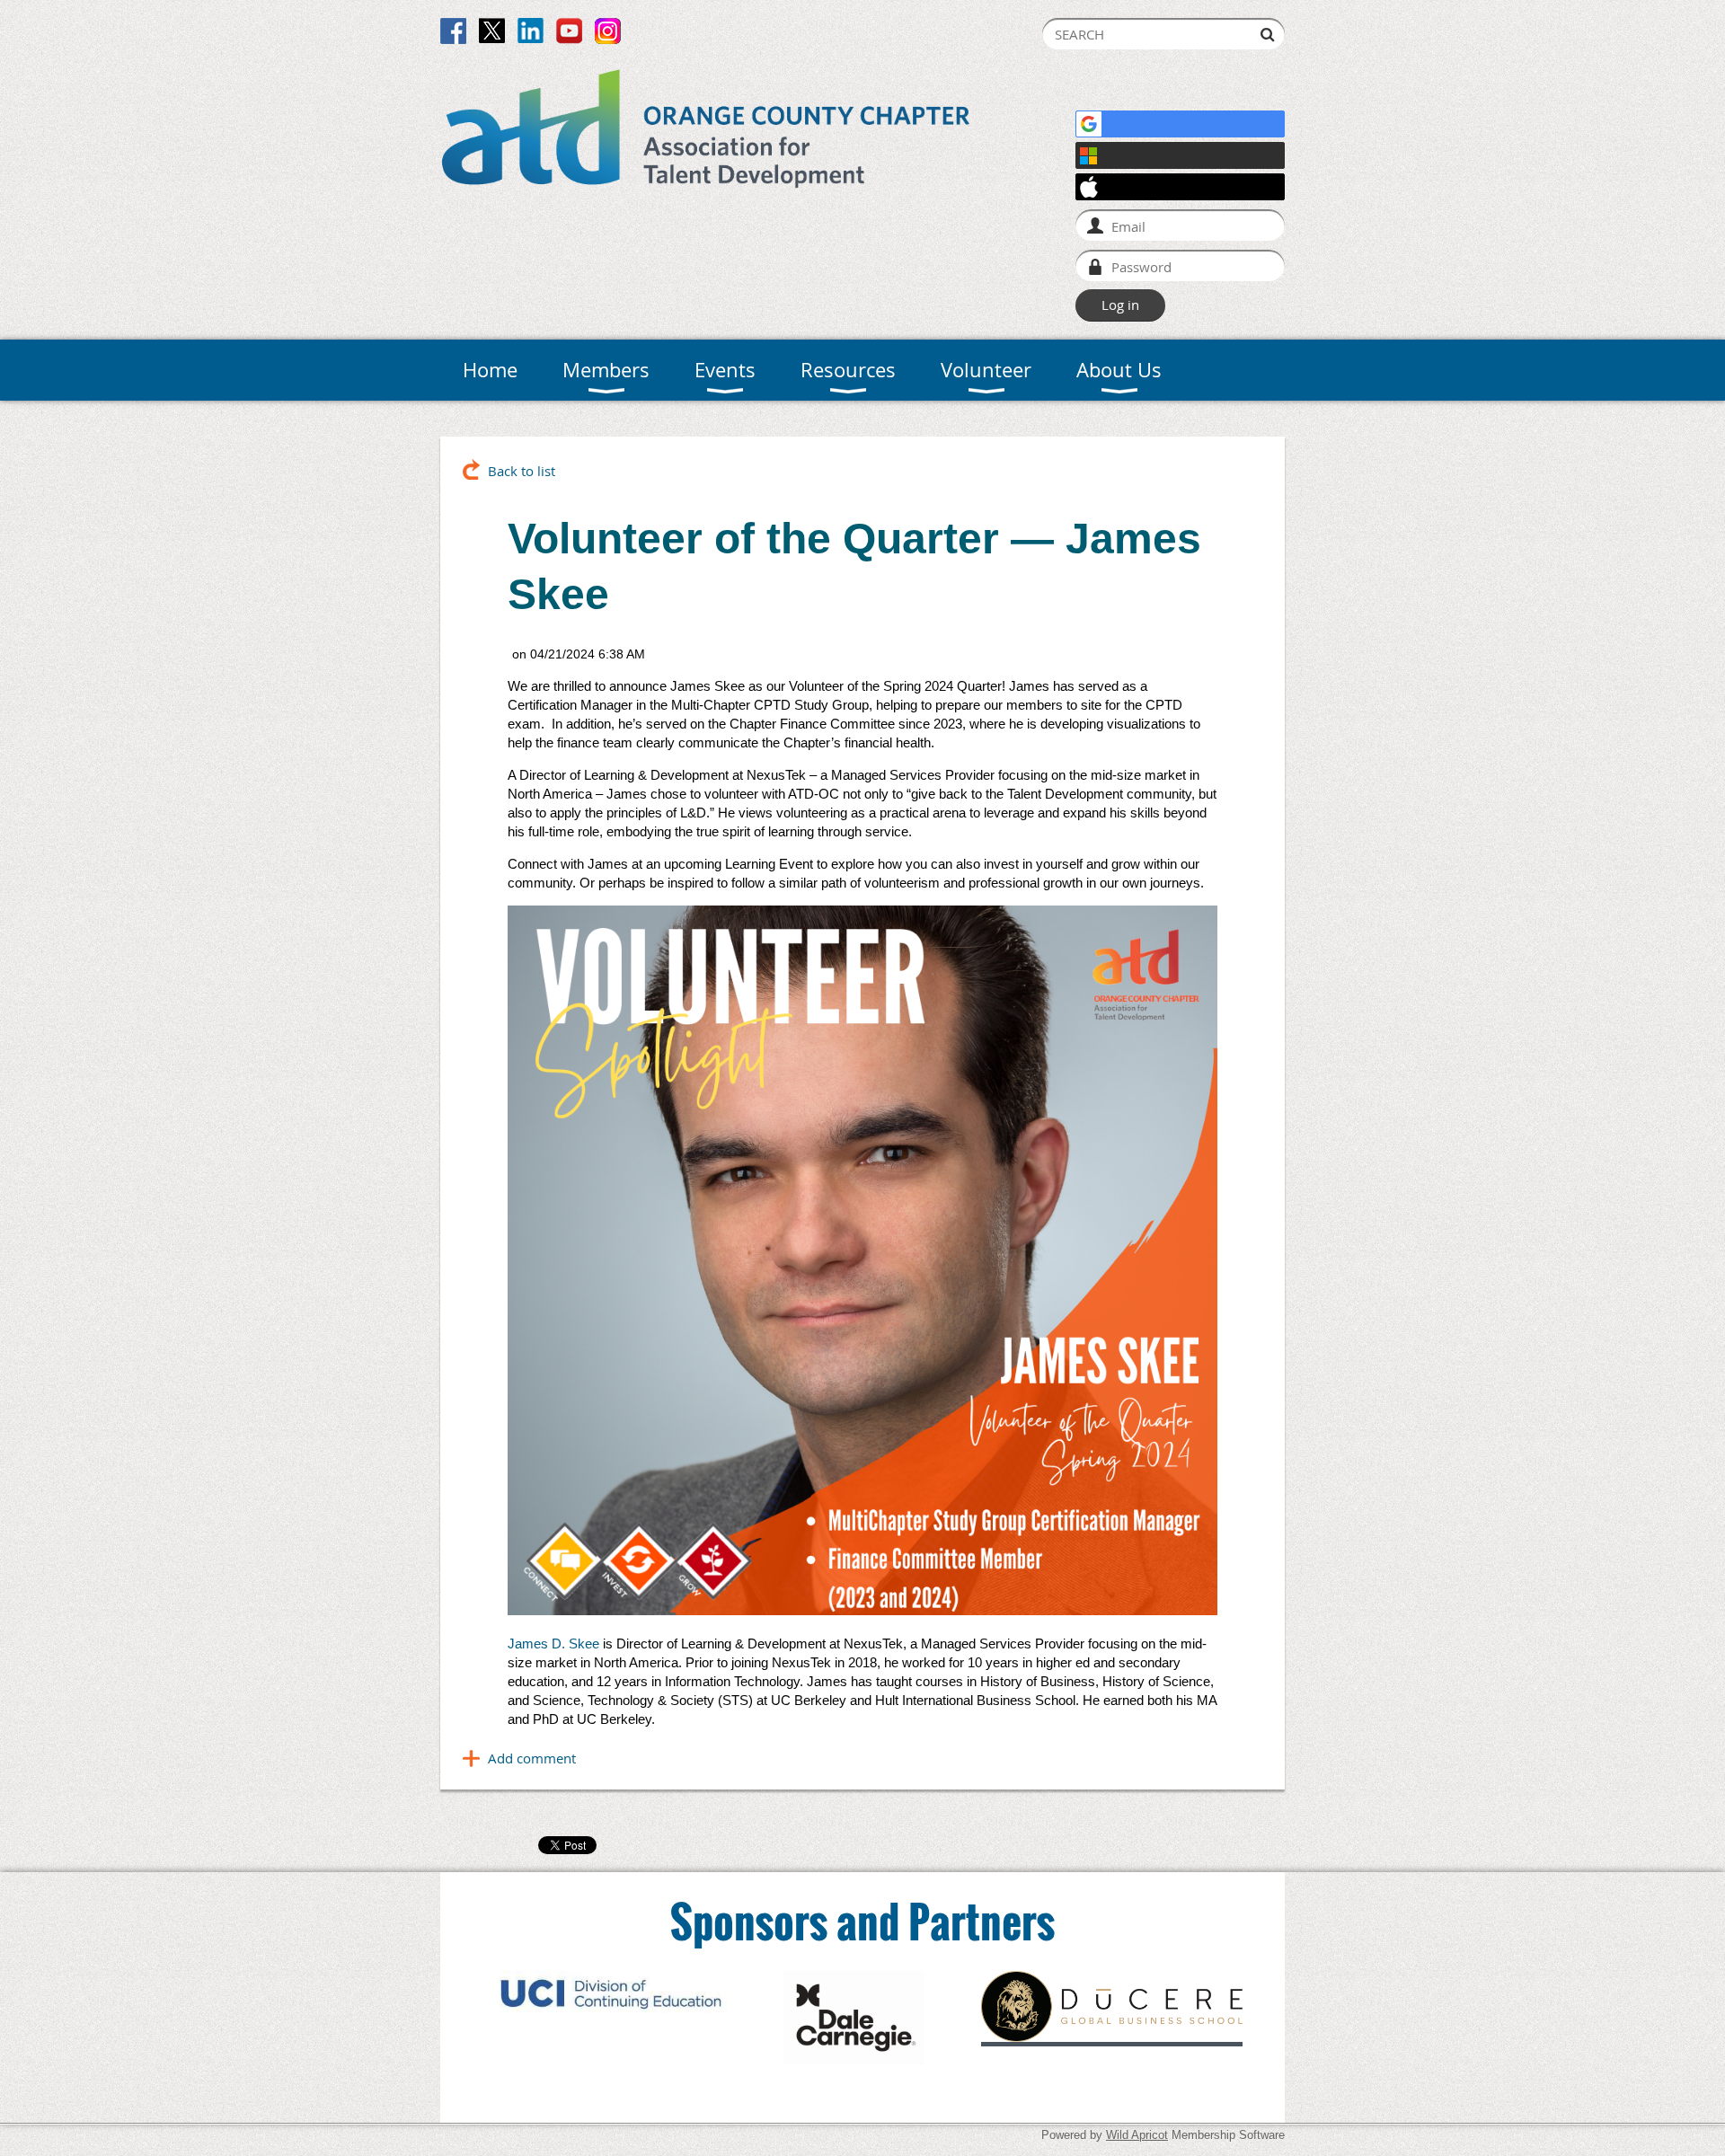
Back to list (522, 471)
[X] (492, 31)
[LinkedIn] (531, 31)
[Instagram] (608, 31)
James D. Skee (553, 1644)
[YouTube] (569, 31)
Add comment (532, 1758)
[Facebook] (453, 31)
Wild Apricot (1137, 2135)
